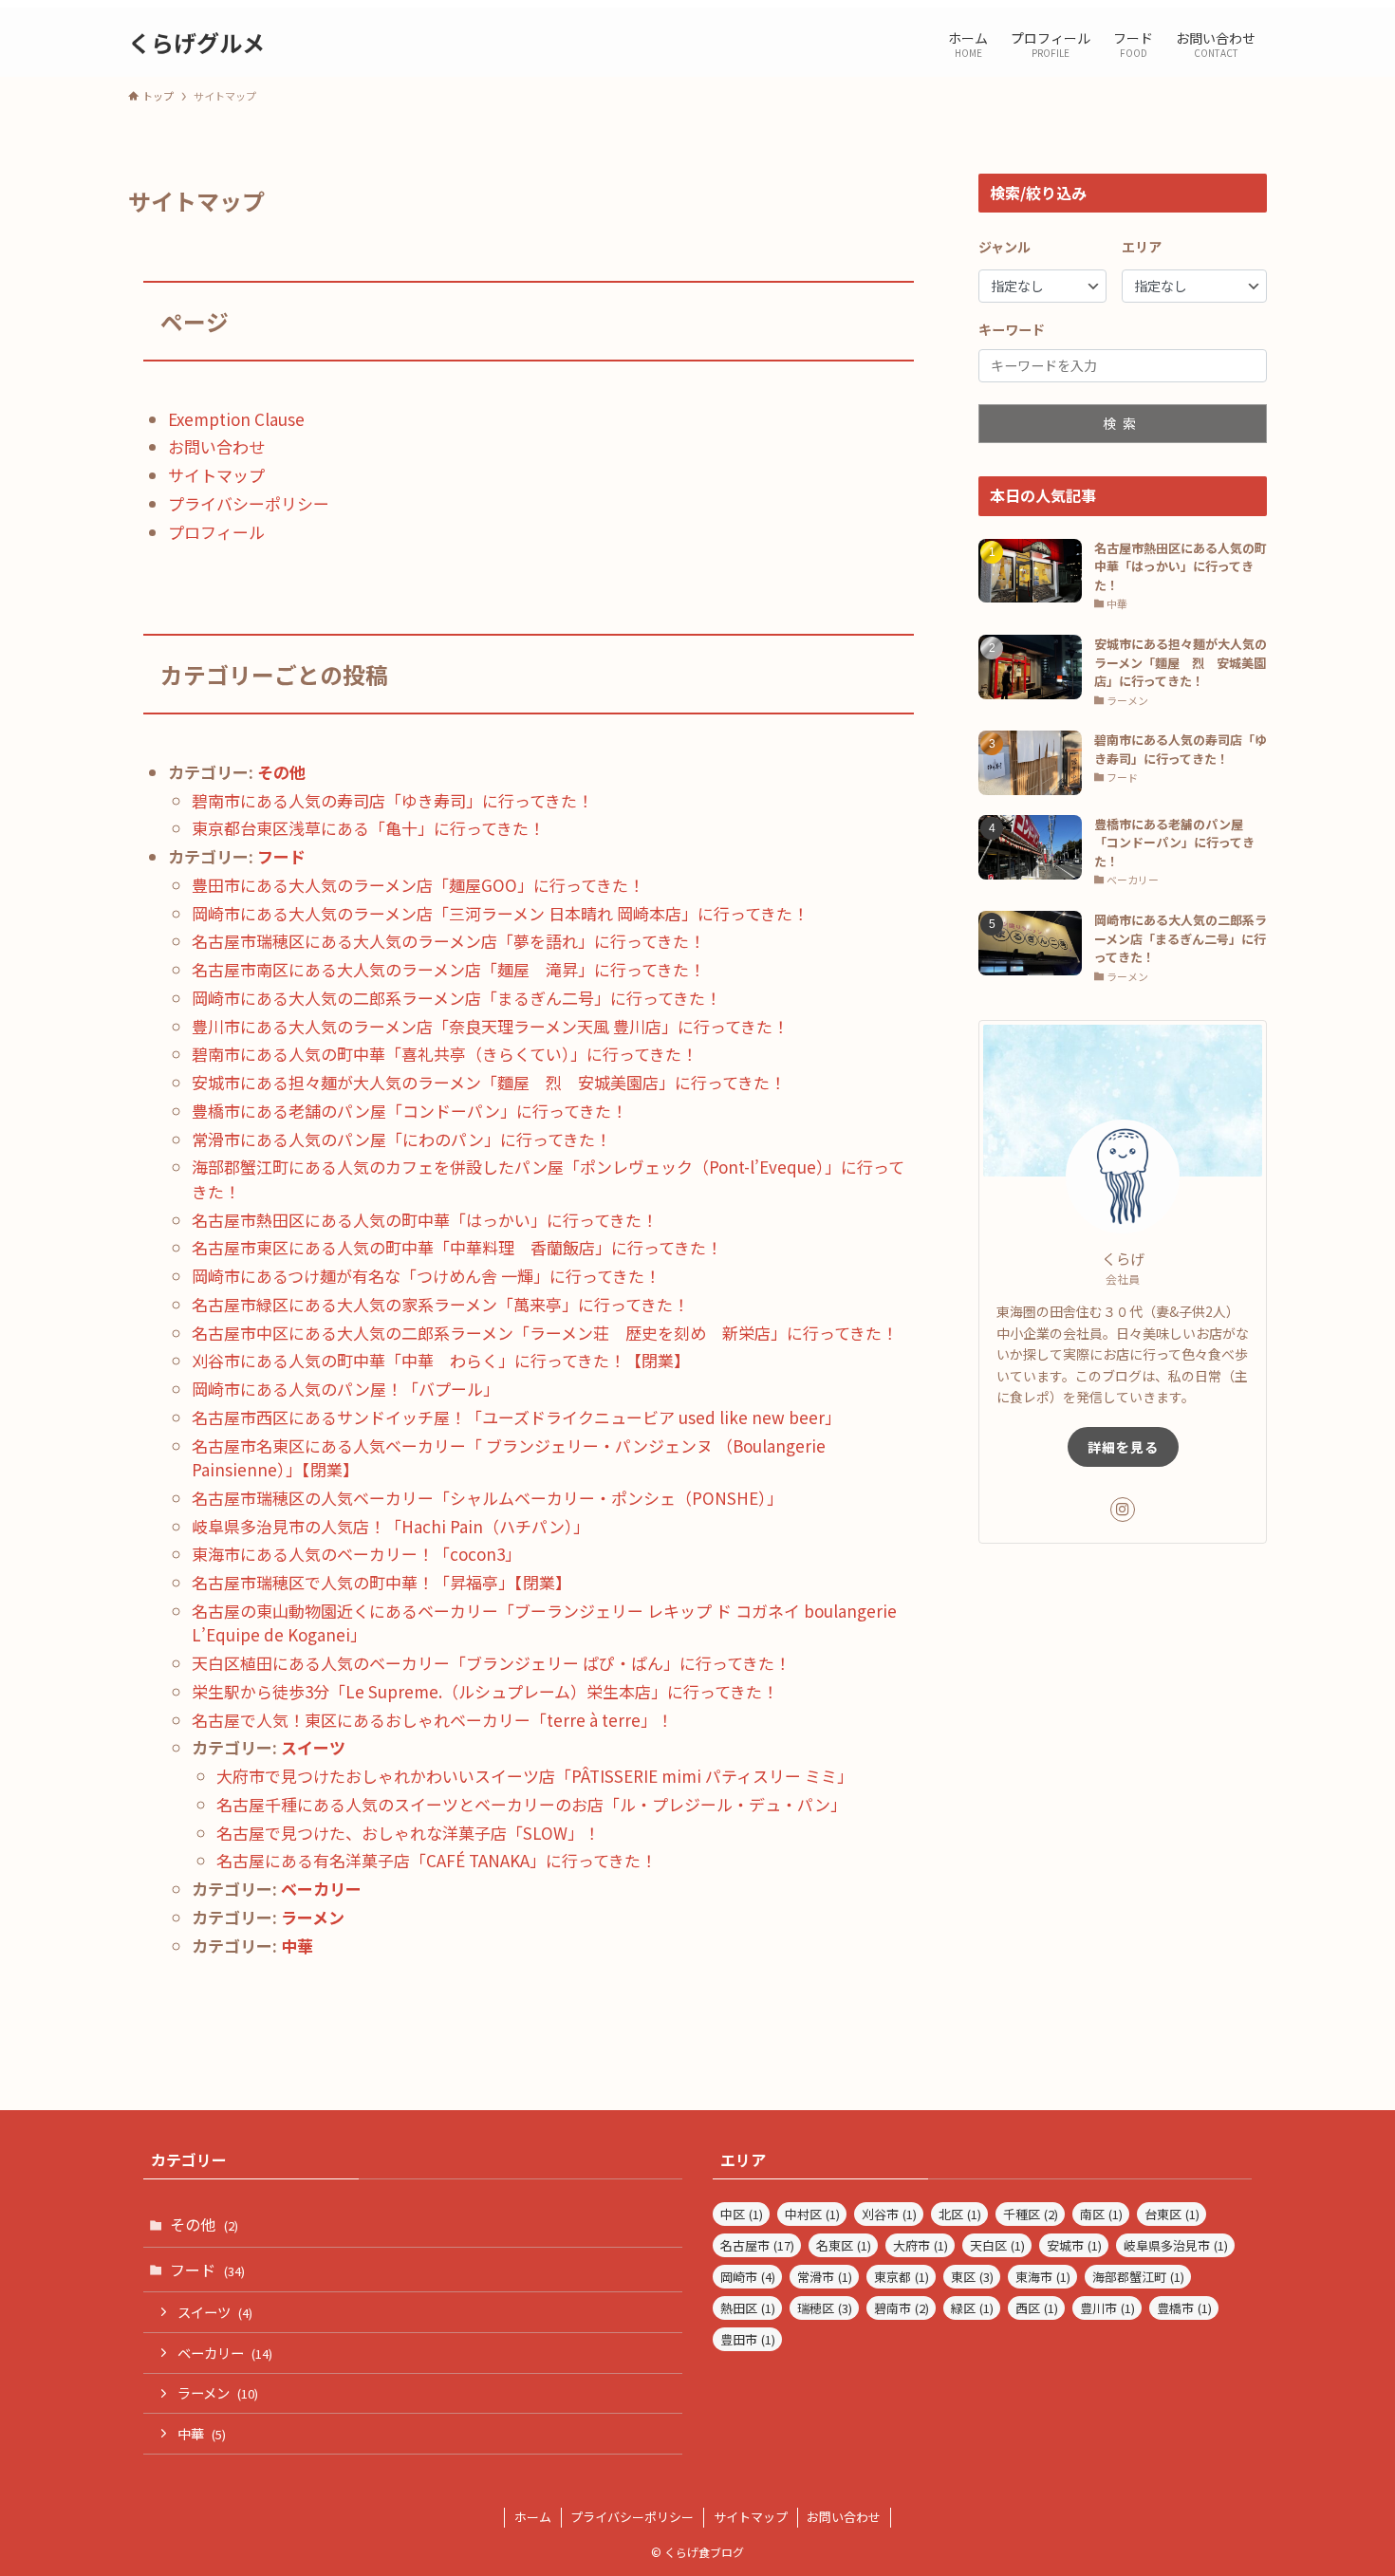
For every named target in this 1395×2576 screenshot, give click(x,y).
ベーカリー (321, 1889)
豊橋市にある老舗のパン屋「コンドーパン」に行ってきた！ (409, 1111)
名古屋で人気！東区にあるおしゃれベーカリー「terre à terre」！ (432, 1720)
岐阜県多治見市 (1176, 2245)
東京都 (902, 2277)
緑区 (972, 2308)
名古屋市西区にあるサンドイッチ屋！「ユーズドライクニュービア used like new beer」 (516, 1417)
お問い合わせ (216, 446)
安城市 (1074, 2245)
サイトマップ (216, 475)
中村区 (812, 2214)
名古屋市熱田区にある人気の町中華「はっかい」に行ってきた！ (425, 1220)
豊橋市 (1184, 2308)
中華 (297, 1946)
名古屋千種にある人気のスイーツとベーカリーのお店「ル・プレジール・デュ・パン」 (531, 1804)
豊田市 (748, 2339)
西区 (1037, 2308)
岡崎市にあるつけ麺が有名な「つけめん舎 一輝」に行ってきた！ (426, 1276)
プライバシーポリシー (249, 503)
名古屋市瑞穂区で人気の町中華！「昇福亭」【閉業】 (381, 1582)
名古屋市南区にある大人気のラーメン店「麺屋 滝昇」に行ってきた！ (448, 969)
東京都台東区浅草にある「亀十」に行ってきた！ (368, 828)
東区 (972, 2277)
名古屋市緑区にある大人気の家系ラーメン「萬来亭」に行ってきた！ (440, 1304)
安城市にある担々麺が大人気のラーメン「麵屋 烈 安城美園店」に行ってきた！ (489, 1082)
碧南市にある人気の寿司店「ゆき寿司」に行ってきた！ (392, 800)
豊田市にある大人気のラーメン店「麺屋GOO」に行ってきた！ (418, 885)
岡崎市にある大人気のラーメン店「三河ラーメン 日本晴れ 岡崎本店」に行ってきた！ (500, 913)
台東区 (1172, 2214)
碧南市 (902, 2308)
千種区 (1031, 2214)
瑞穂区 (825, 2308)
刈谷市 (889, 2214)
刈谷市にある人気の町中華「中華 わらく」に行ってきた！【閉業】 (441, 1360)
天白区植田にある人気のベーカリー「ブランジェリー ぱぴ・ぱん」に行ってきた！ (491, 1663)
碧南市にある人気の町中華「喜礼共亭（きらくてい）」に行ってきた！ (445, 1054)
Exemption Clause (236, 419)
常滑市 (825, 2277)
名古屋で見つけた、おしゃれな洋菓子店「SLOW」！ (408, 1833)
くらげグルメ (196, 43)
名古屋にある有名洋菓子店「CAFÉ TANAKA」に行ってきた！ (437, 1860)
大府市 (921, 2245)
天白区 (997, 2245)
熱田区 (748, 2308)
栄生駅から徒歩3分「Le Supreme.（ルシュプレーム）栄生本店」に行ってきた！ (485, 1691)
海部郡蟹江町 (1138, 2277)
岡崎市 (748, 2277)
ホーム (533, 2517)
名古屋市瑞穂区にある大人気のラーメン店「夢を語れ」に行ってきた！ (448, 941)
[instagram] (1123, 1510)
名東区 (844, 2245)
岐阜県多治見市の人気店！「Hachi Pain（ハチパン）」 (391, 1526)
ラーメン (313, 1917)
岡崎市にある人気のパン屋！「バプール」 (345, 1389)
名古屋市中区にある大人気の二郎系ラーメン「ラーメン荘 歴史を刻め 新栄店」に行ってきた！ (545, 1333)
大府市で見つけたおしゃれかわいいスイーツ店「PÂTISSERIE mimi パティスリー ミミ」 (535, 1776)
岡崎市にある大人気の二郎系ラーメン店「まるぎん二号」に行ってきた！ (456, 998)
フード (281, 856)
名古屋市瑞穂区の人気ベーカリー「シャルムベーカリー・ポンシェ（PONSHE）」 (487, 1498)
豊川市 (1107, 2308)
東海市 (1043, 2277)
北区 (960, 2214)
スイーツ (313, 1747)
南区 (1101, 2214)
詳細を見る (1123, 1447)
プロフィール (216, 532)
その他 (281, 772)
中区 (742, 2214)
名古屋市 (757, 2245)
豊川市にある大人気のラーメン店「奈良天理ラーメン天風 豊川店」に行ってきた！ (490, 1026)
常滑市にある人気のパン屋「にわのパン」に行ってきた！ (401, 1139)
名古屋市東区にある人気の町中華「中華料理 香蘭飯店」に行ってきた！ (457, 1247)
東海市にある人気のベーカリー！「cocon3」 (356, 1554)
